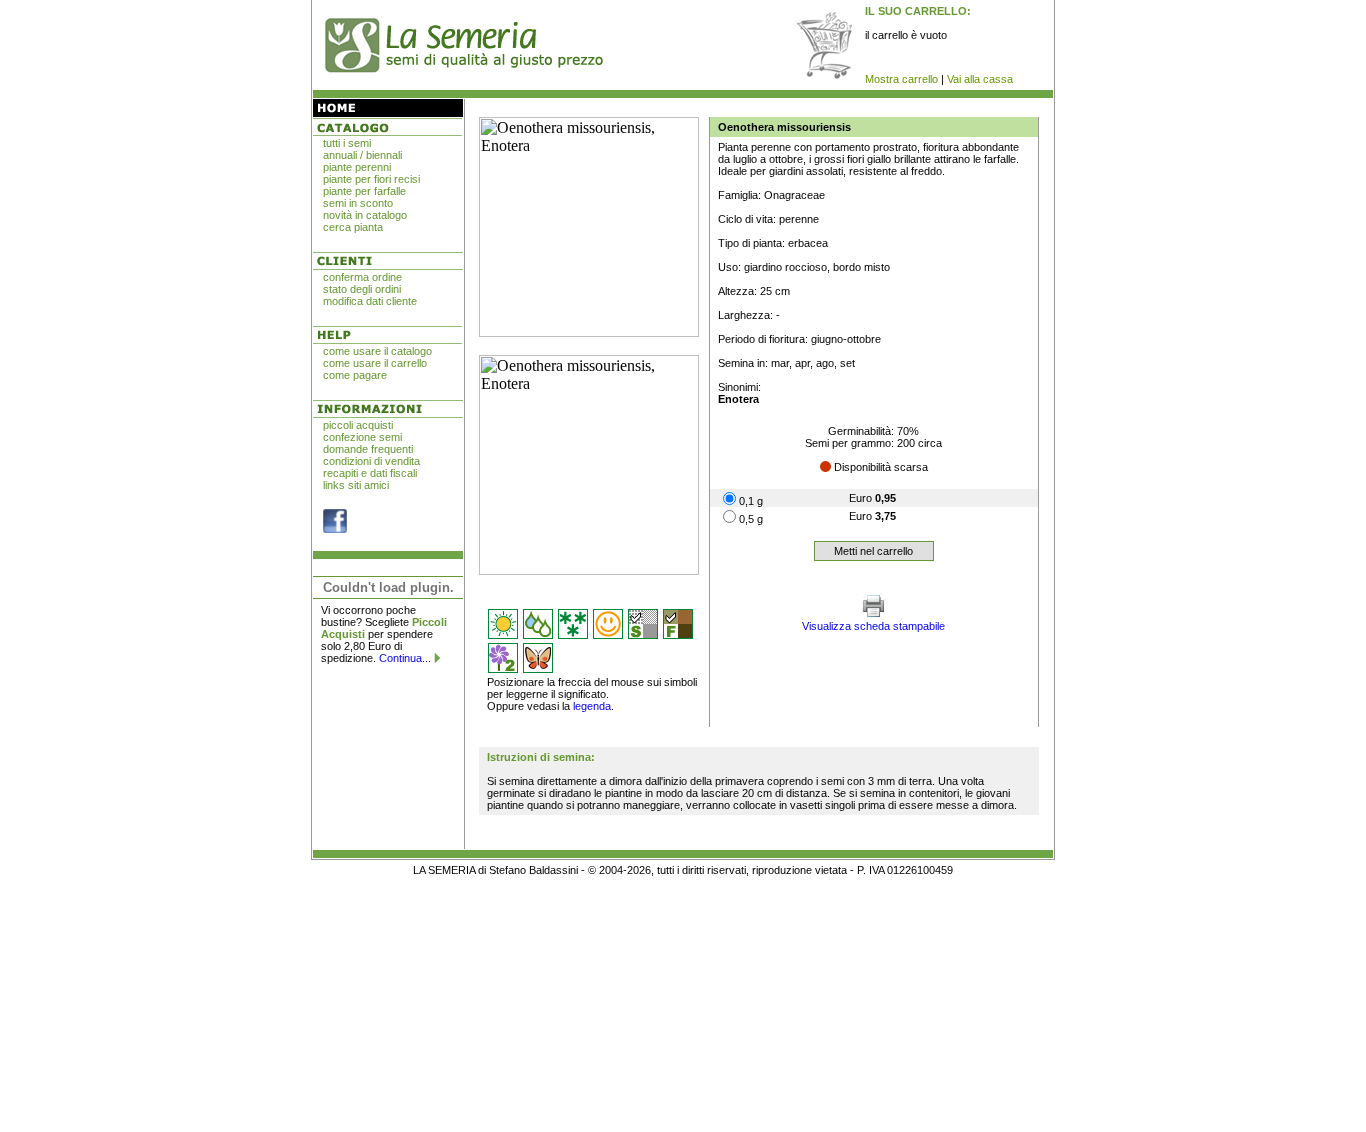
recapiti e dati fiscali (370, 473)
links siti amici (356, 485)
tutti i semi (347, 143)
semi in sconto (358, 203)
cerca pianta (353, 227)
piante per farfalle (364, 191)
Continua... (405, 658)
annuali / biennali (362, 155)
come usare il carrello (375, 363)
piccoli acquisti (358, 425)
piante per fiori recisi (371, 179)
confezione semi (362, 437)
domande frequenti (368, 449)
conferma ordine (362, 277)
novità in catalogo (365, 215)
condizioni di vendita (371, 461)
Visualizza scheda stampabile (873, 626)
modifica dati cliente (370, 301)
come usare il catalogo (377, 351)
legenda (592, 706)
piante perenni (357, 167)
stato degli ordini (362, 289)
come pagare (355, 375)
